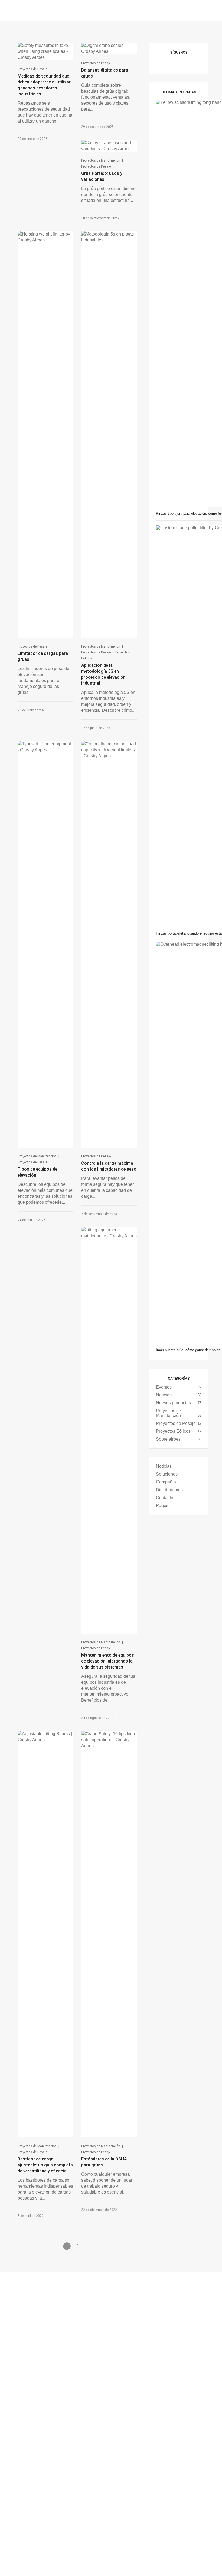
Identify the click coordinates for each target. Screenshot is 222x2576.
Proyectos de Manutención (101, 160)
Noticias (164, 1395)
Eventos (164, 1387)
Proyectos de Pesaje (32, 69)
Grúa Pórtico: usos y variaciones (102, 176)
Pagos (162, 1506)
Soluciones (167, 1474)
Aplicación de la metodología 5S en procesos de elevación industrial (103, 674)
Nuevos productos (173, 1403)
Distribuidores (169, 1490)
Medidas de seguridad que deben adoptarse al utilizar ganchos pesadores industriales (44, 85)
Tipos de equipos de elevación (37, 1172)
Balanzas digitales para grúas (105, 73)
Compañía (166, 1482)
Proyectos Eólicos (173, 1431)
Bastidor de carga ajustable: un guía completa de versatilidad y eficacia (45, 2165)
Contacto (165, 1498)
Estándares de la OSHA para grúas (104, 2162)
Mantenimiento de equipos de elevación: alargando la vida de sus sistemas (108, 1661)
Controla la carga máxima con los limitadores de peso (109, 1166)
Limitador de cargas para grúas (43, 656)
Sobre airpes (168, 1439)
